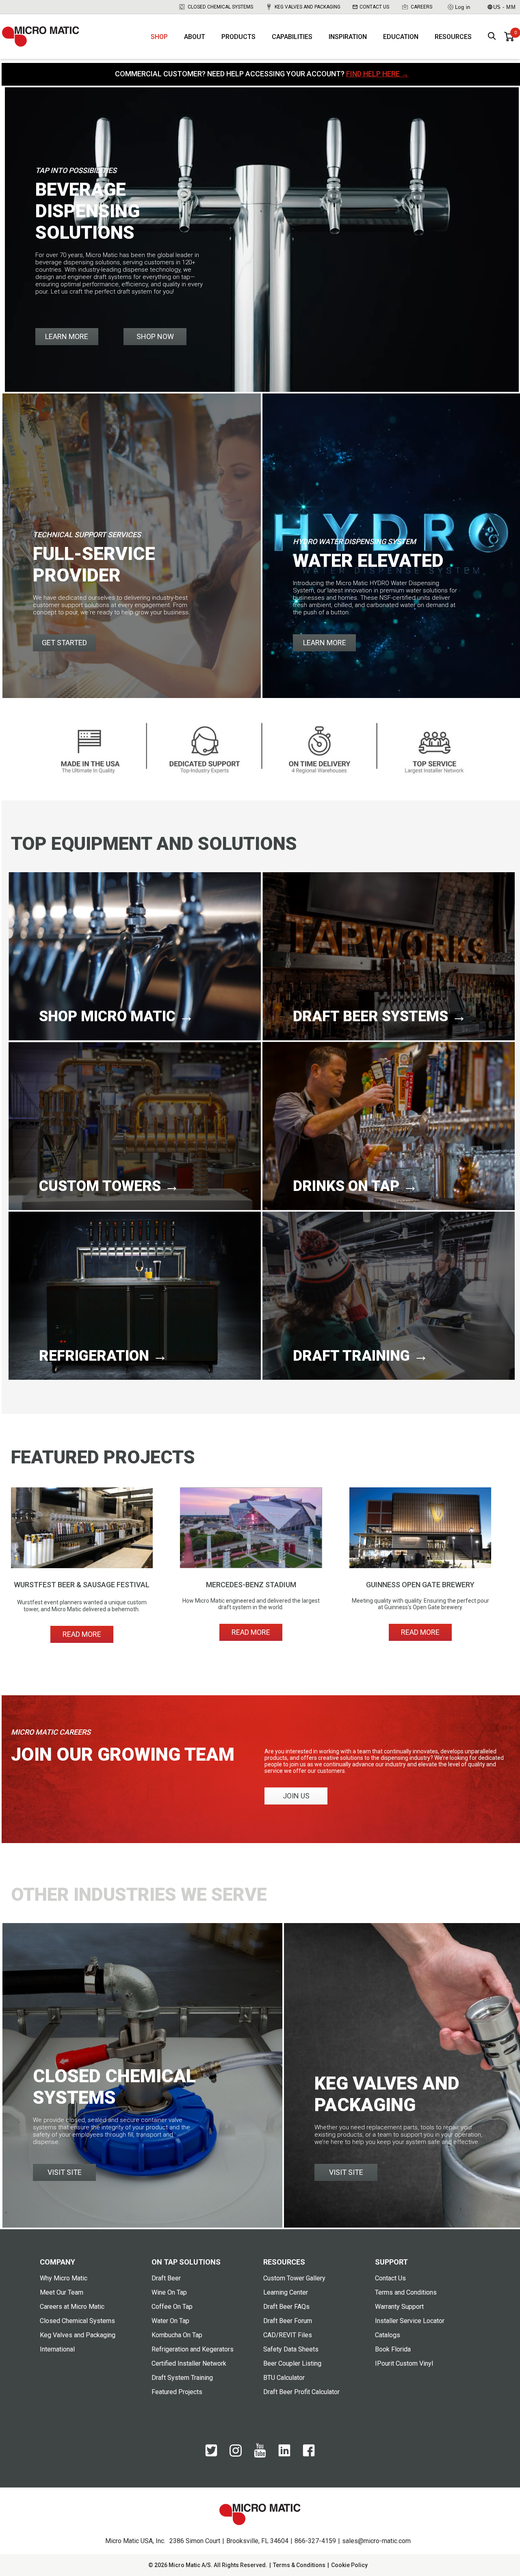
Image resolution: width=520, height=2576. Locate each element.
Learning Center (286, 2292)
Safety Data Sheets (291, 2349)
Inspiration (348, 37)
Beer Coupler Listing (292, 2363)
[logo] (41, 37)
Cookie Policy (349, 2565)
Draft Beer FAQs (286, 2307)
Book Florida (393, 2349)
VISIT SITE (65, 2172)
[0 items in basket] (509, 37)
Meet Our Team (62, 2292)
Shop (159, 37)
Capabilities (292, 37)
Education (401, 37)
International (57, 2349)
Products (238, 37)
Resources (453, 37)
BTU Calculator (284, 2378)
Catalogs (388, 2335)
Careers (421, 7)
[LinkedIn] (284, 2455)
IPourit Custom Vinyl (404, 2363)
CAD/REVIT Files (288, 2335)
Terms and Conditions (406, 2292)
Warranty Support (399, 2307)
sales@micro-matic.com (376, 2541)
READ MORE (82, 1634)
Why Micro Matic (64, 2278)
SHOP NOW (155, 336)
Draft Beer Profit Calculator (301, 2392)
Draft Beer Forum (288, 2321)
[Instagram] (236, 2455)
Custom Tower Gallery (294, 2278)
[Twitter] (211, 2455)
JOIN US (296, 1796)
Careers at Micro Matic (72, 2307)
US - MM (505, 7)
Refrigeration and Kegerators (193, 2349)
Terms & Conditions (299, 2565)
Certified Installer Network (189, 2363)
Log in (463, 7)
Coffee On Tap (172, 2307)
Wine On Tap (169, 2292)
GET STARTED (64, 643)
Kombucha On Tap (177, 2335)
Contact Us (374, 7)
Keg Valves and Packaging (308, 7)
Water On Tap (170, 2321)
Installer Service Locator (410, 2321)
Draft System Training (182, 2378)
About (195, 37)
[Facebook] (309, 2455)
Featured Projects (177, 2392)
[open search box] (492, 37)
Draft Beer (166, 2278)
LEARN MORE (67, 336)
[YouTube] (260, 2456)
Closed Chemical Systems (220, 7)
